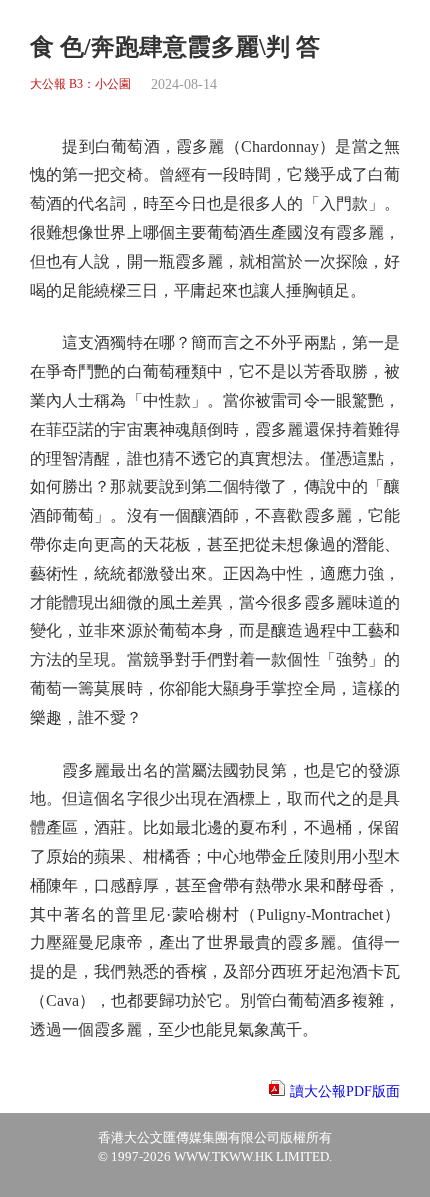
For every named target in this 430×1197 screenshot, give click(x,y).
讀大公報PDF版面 (345, 1091)
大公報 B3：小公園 (80, 84)
